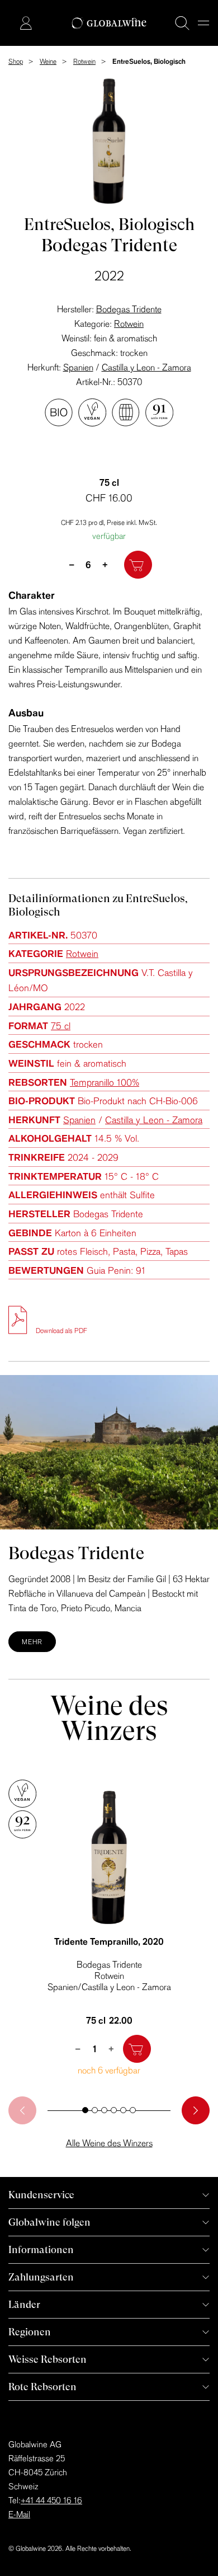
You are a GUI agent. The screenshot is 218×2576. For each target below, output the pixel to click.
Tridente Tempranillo (109, 1941)
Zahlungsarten (41, 2277)
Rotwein (129, 323)
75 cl (61, 1026)
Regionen (30, 2332)
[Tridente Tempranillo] (109, 1857)
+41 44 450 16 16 (51, 2500)
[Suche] (182, 23)
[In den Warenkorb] (138, 565)
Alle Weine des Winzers (109, 2143)
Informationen (41, 2249)
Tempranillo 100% (105, 1082)
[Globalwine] (109, 23)
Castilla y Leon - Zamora (146, 367)
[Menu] (203, 23)
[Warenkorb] (9, 24)
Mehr (32, 1642)
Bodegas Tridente (129, 309)
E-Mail (19, 2514)
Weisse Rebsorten (48, 2359)
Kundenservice (41, 2195)
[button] (85, 2110)
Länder (24, 2304)
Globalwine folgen (49, 2222)
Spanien (78, 367)
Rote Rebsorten (42, 2387)
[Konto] (26, 23)
